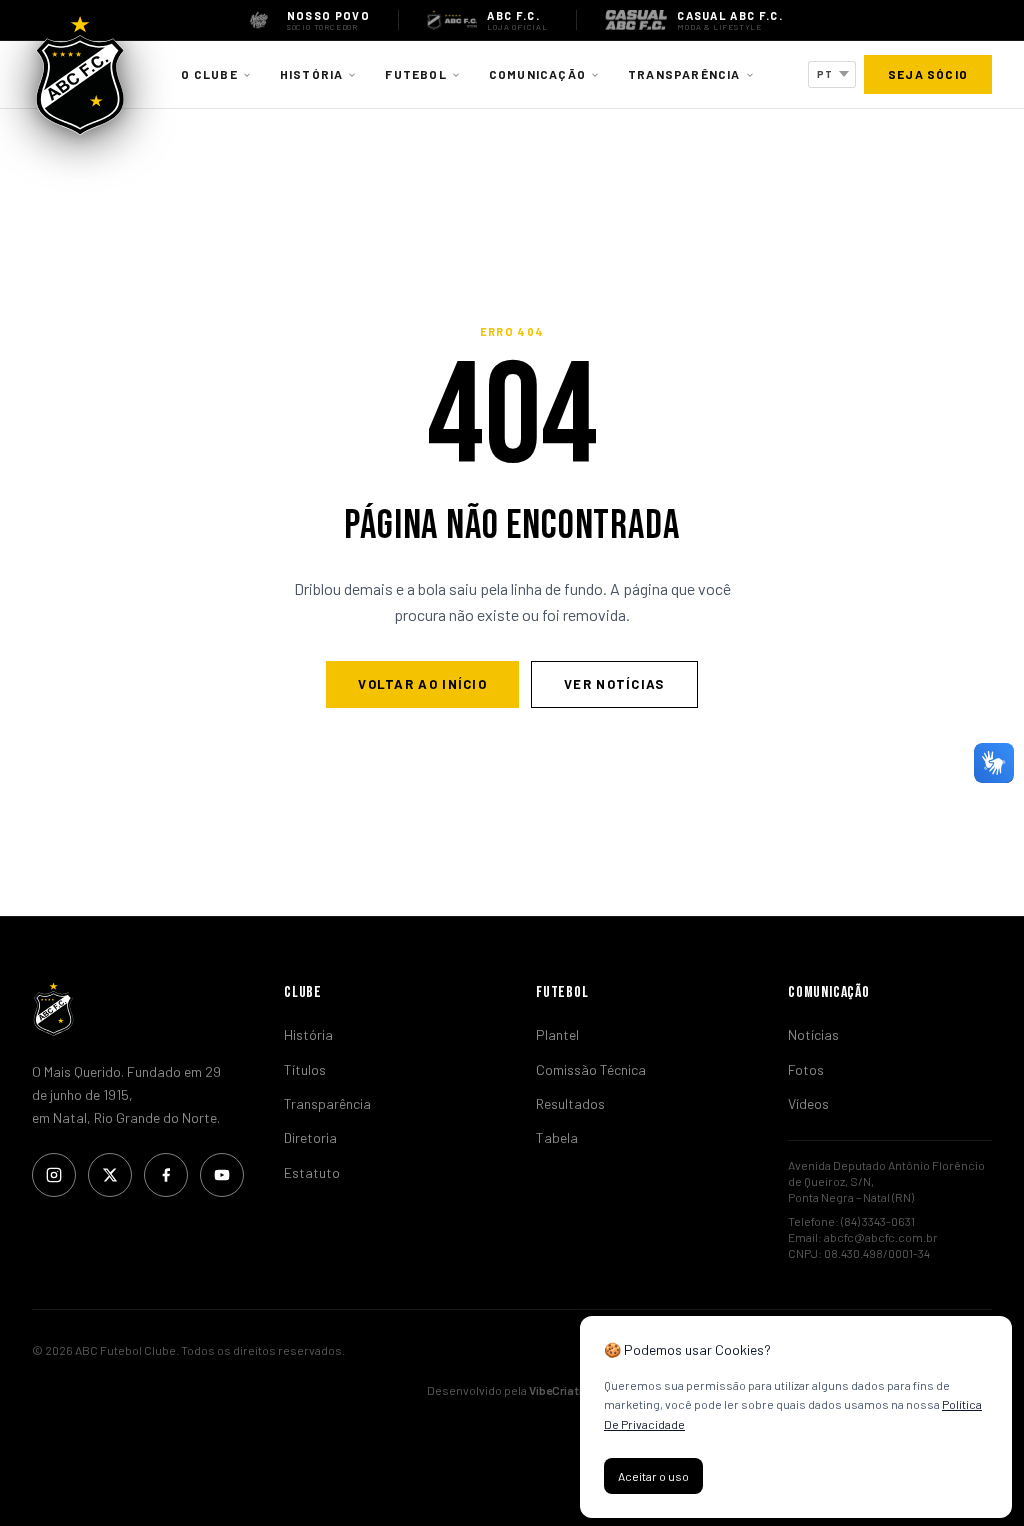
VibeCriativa (562, 1390)
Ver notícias (614, 684)
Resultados (570, 1103)
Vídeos (808, 1103)
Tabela (557, 1137)
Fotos (806, 1069)
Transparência (684, 74)
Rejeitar (754, 1476)
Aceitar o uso (653, 1476)
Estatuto (312, 1172)
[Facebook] (166, 1175)
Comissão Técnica (591, 1069)
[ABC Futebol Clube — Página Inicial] (80, 74)
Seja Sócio (928, 74)
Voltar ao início (422, 684)
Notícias (813, 1034)
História (312, 74)
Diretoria (310, 1137)
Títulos (305, 1069)
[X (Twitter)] (110, 1175)
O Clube (209, 74)
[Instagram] (54, 1175)
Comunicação (537, 74)
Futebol (415, 74)
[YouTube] (222, 1175)
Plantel (557, 1034)
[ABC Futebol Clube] (134, 1009)
